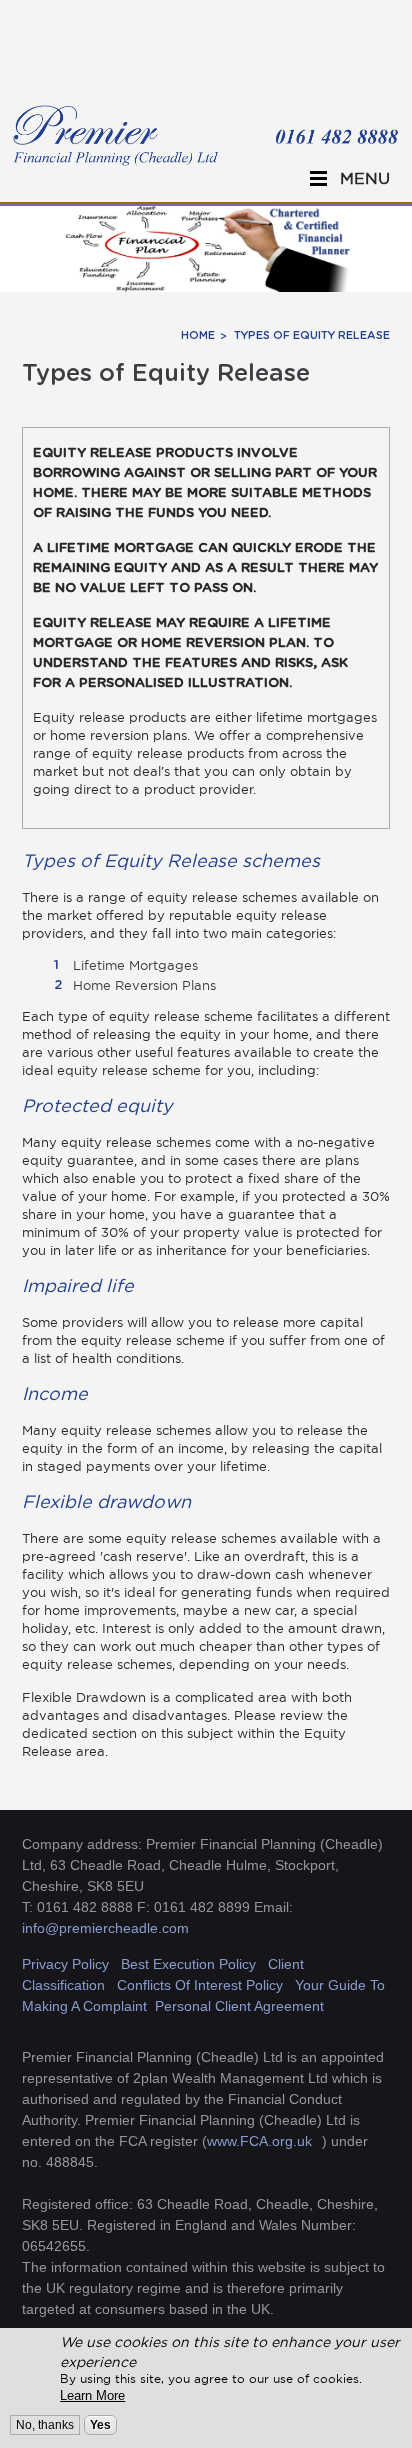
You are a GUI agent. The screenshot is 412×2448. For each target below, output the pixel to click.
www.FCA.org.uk (259, 2141)
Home (198, 335)
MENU (365, 178)
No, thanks (45, 2425)
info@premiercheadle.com (105, 1928)
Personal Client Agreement (239, 2006)
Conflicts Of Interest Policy (202, 1985)
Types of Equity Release (312, 335)
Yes (100, 2425)
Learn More (92, 2395)
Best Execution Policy (188, 1964)
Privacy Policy (65, 1964)
